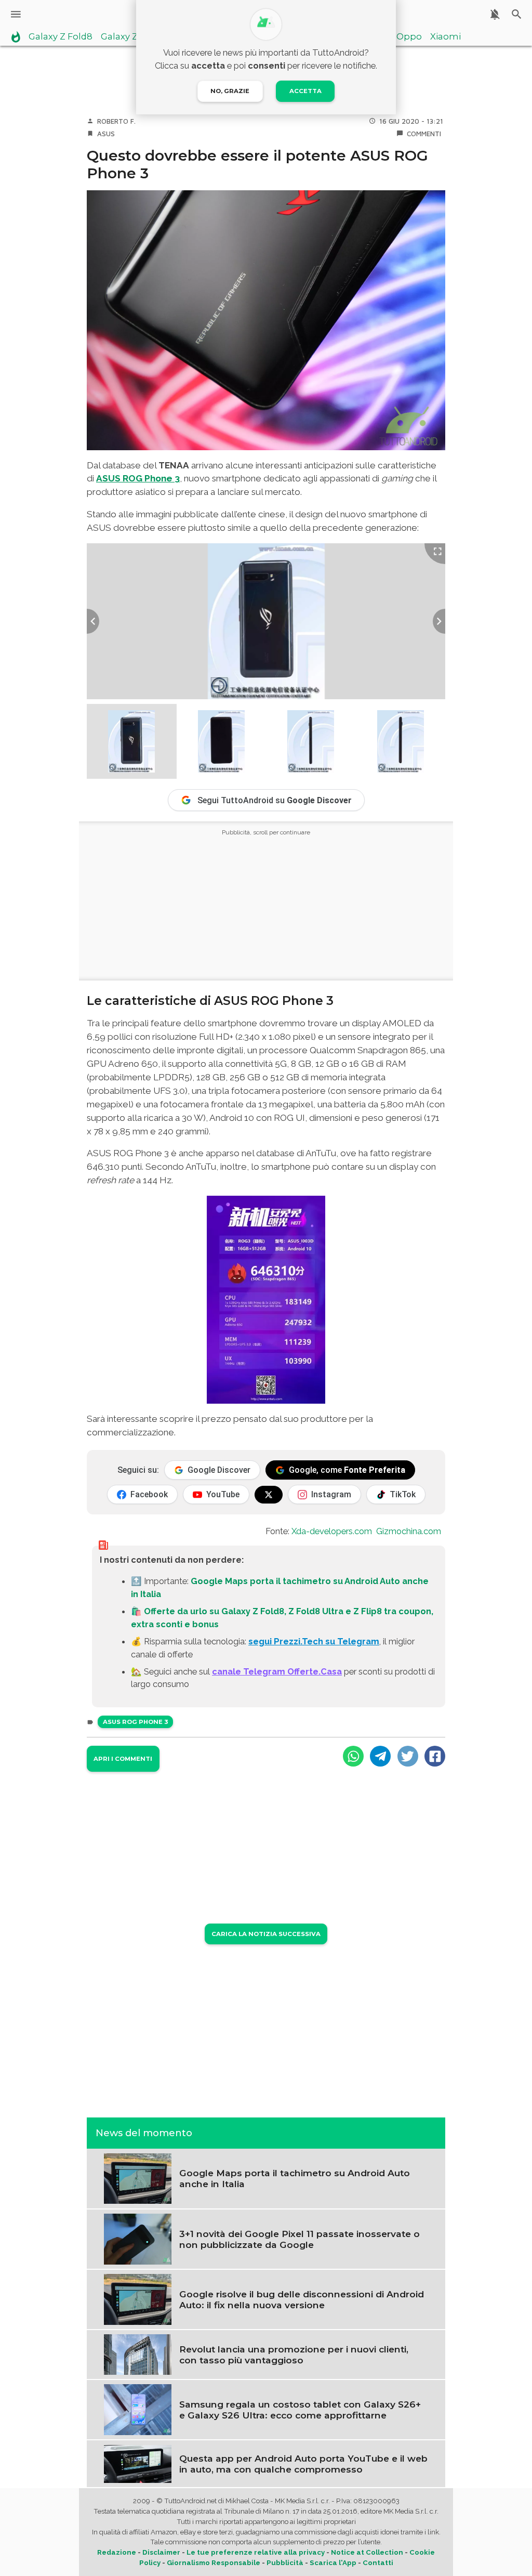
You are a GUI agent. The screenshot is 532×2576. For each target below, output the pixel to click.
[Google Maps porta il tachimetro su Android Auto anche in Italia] (138, 2178)
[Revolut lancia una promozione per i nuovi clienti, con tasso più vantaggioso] (138, 2354)
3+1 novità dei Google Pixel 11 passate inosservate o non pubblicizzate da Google (300, 2239)
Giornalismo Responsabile (214, 2563)
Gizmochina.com (409, 1531)
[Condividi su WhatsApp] (353, 1756)
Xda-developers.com (332, 1531)
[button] (132, 742)
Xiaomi (445, 37)
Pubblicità (285, 2563)
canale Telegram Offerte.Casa (277, 1671)
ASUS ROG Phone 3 (138, 478)
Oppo (409, 37)
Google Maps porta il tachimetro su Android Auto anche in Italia (295, 2178)
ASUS (106, 134)
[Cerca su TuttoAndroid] (517, 14)
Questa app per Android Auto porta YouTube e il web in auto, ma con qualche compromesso (303, 2464)
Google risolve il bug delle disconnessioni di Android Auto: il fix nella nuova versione (302, 2299)
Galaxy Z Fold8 (61, 37)
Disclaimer (161, 2552)
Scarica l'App (333, 2563)
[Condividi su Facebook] (435, 1756)
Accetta (305, 91)
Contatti (378, 2563)
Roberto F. (116, 121)
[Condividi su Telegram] (380, 1756)
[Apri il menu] (16, 14)
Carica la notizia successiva (266, 1934)
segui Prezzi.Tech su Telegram (314, 1641)
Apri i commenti (123, 1759)
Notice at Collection (367, 2552)
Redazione (117, 2552)
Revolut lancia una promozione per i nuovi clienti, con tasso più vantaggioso (294, 2355)
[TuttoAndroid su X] (269, 1495)
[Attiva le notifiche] (495, 14)
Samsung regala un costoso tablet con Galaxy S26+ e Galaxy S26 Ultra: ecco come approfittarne (300, 2410)
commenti (424, 134)
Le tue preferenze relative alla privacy (256, 2552)
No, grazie (230, 91)
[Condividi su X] (408, 1756)
